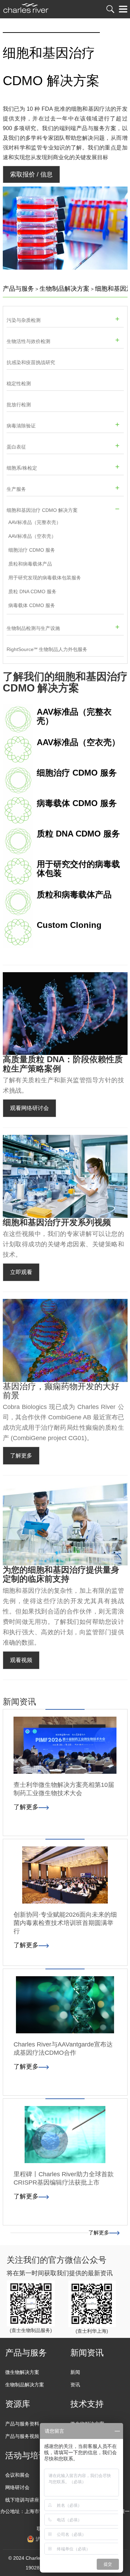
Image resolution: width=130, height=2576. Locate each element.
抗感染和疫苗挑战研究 (31, 362)
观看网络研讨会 (29, 1108)
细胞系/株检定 (22, 468)
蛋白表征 (16, 447)
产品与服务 (18, 289)
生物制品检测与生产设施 (33, 628)
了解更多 (21, 1456)
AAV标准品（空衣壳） (32, 536)
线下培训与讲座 (22, 2500)
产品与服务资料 (22, 2424)
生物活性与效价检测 (28, 341)
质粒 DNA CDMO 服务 (32, 591)
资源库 (18, 2404)
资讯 (75, 2385)
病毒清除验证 (21, 426)
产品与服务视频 (22, 2436)
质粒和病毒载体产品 (30, 564)
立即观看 (21, 1272)
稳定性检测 (19, 383)
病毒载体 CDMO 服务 (32, 605)
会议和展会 (17, 2475)
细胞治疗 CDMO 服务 (32, 550)
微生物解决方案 (22, 2372)
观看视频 (21, 1660)
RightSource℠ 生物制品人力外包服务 (47, 649)
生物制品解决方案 (64, 289)
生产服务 (16, 489)
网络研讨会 (17, 2487)
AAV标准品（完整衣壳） (35, 522)
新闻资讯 (87, 2353)
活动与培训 (26, 2455)
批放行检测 (19, 405)
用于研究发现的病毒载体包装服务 (45, 578)
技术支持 (87, 2404)
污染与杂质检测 (24, 320)
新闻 (75, 2372)
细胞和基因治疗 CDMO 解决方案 (42, 510)
